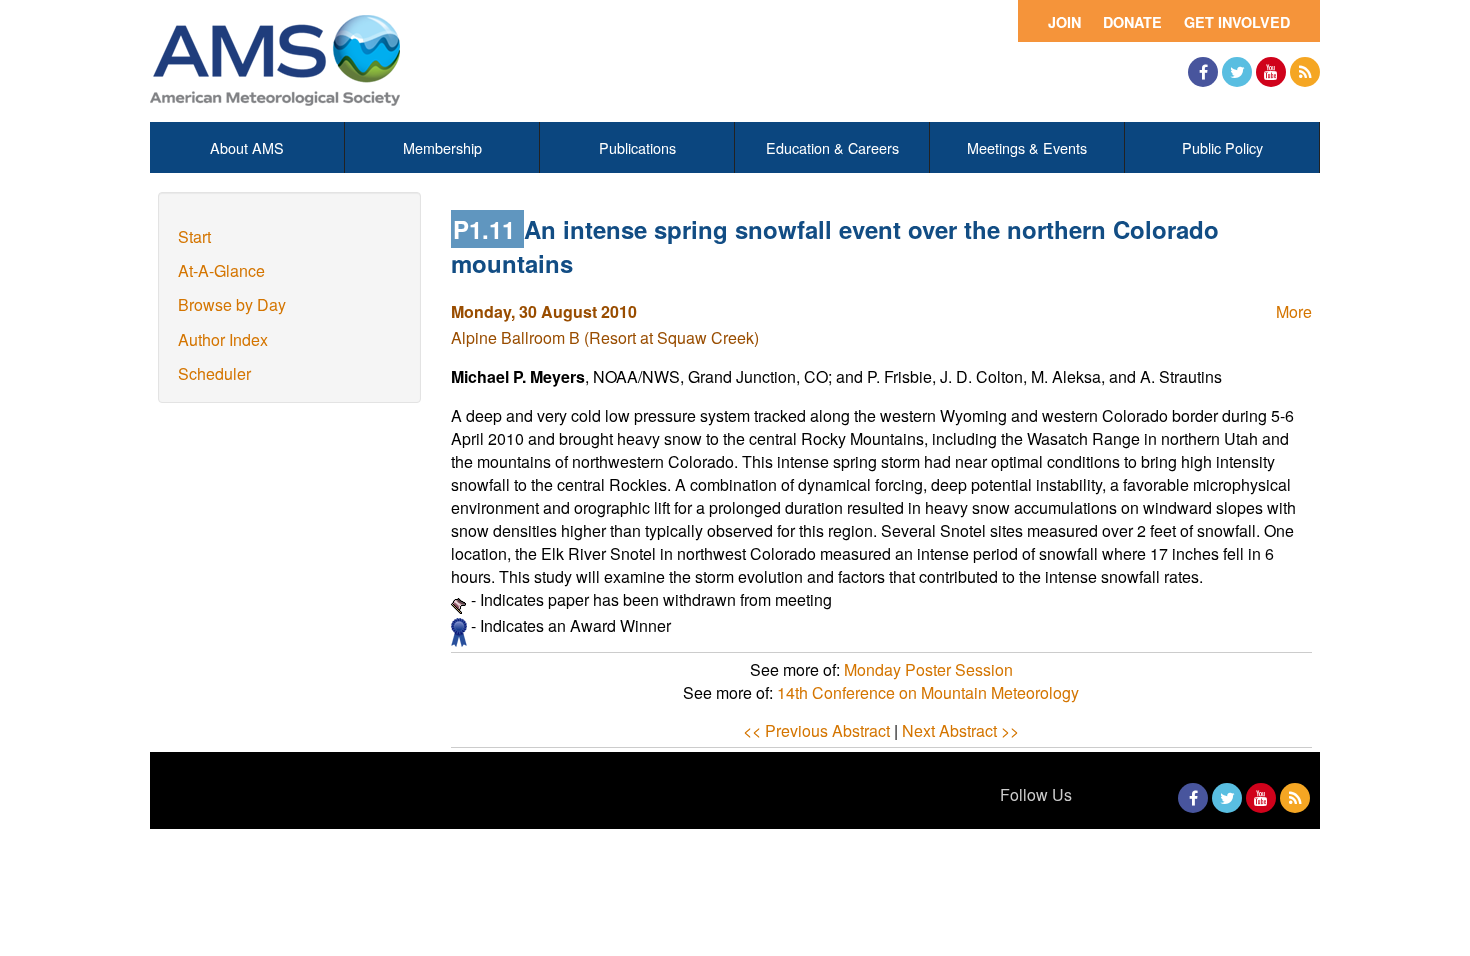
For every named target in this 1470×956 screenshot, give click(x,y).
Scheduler (214, 373)
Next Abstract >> (960, 730)
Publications (637, 147)
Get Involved (1237, 22)
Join (1064, 22)
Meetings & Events (1027, 147)
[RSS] (1305, 72)
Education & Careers (832, 147)
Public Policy (1222, 147)
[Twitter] (1237, 72)
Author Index (223, 339)
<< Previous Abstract (816, 730)
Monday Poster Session (928, 669)
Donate (1132, 22)
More (1294, 311)
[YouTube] (1271, 72)
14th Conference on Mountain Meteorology (928, 692)
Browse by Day (232, 304)
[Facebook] (1203, 72)
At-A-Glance (221, 270)
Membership (442, 147)
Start (194, 236)
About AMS (247, 147)
